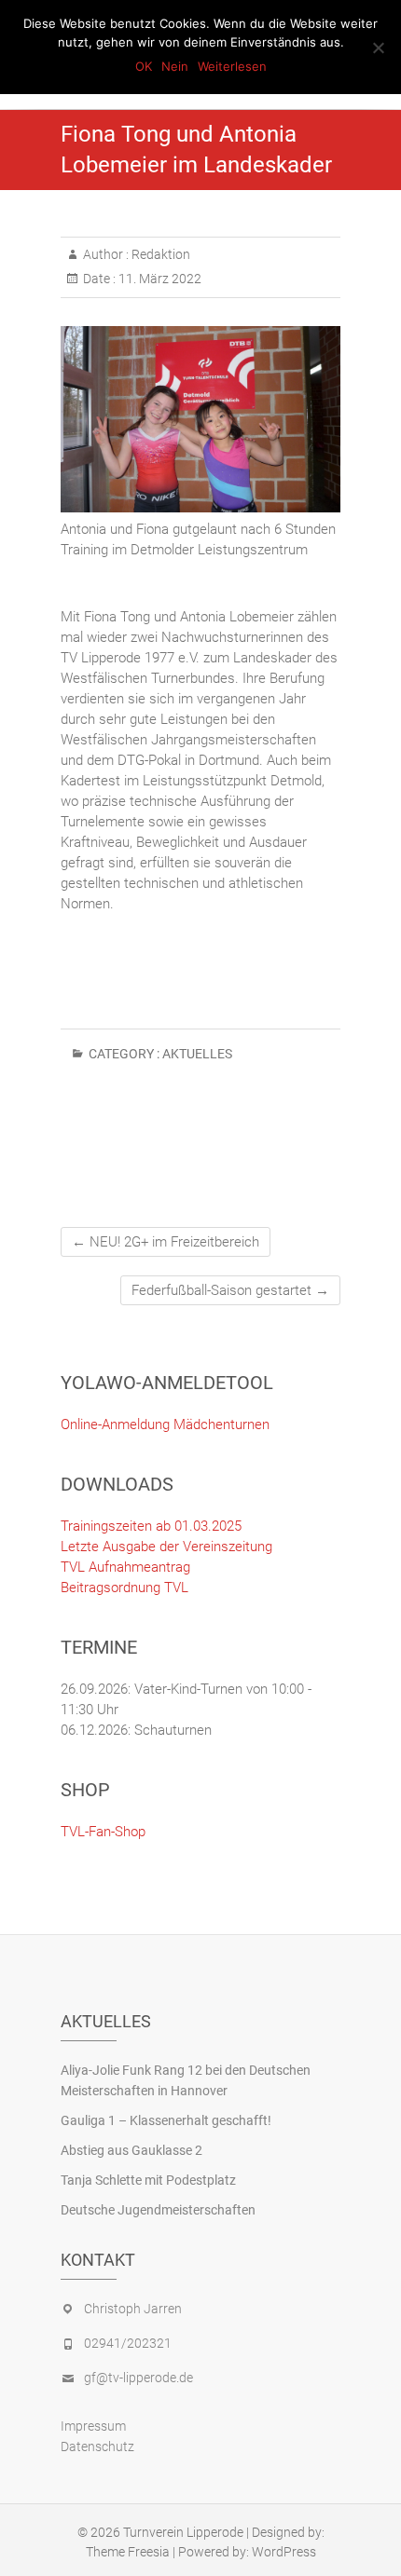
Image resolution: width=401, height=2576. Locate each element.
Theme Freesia (128, 2552)
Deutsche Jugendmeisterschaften (158, 2210)
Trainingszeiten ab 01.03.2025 (151, 1526)
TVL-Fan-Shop (103, 1832)
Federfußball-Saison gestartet (230, 1290)
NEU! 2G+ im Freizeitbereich (166, 1242)
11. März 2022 (159, 279)
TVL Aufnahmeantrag (125, 1567)
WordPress (284, 2552)
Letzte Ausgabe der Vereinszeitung (166, 1547)
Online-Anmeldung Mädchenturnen (165, 1424)
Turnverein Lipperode (183, 2532)
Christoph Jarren (133, 2309)
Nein (175, 66)
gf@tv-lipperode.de (138, 2378)
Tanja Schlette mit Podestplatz (148, 2180)
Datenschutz (97, 2447)
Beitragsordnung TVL (124, 1588)
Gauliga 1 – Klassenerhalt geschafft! (166, 2120)
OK (144, 66)
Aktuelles (197, 1054)
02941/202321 (128, 2343)
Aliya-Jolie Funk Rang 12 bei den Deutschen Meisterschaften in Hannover (186, 2080)
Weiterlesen (232, 66)
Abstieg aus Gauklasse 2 (131, 2150)
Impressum (93, 2426)
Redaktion (159, 254)
